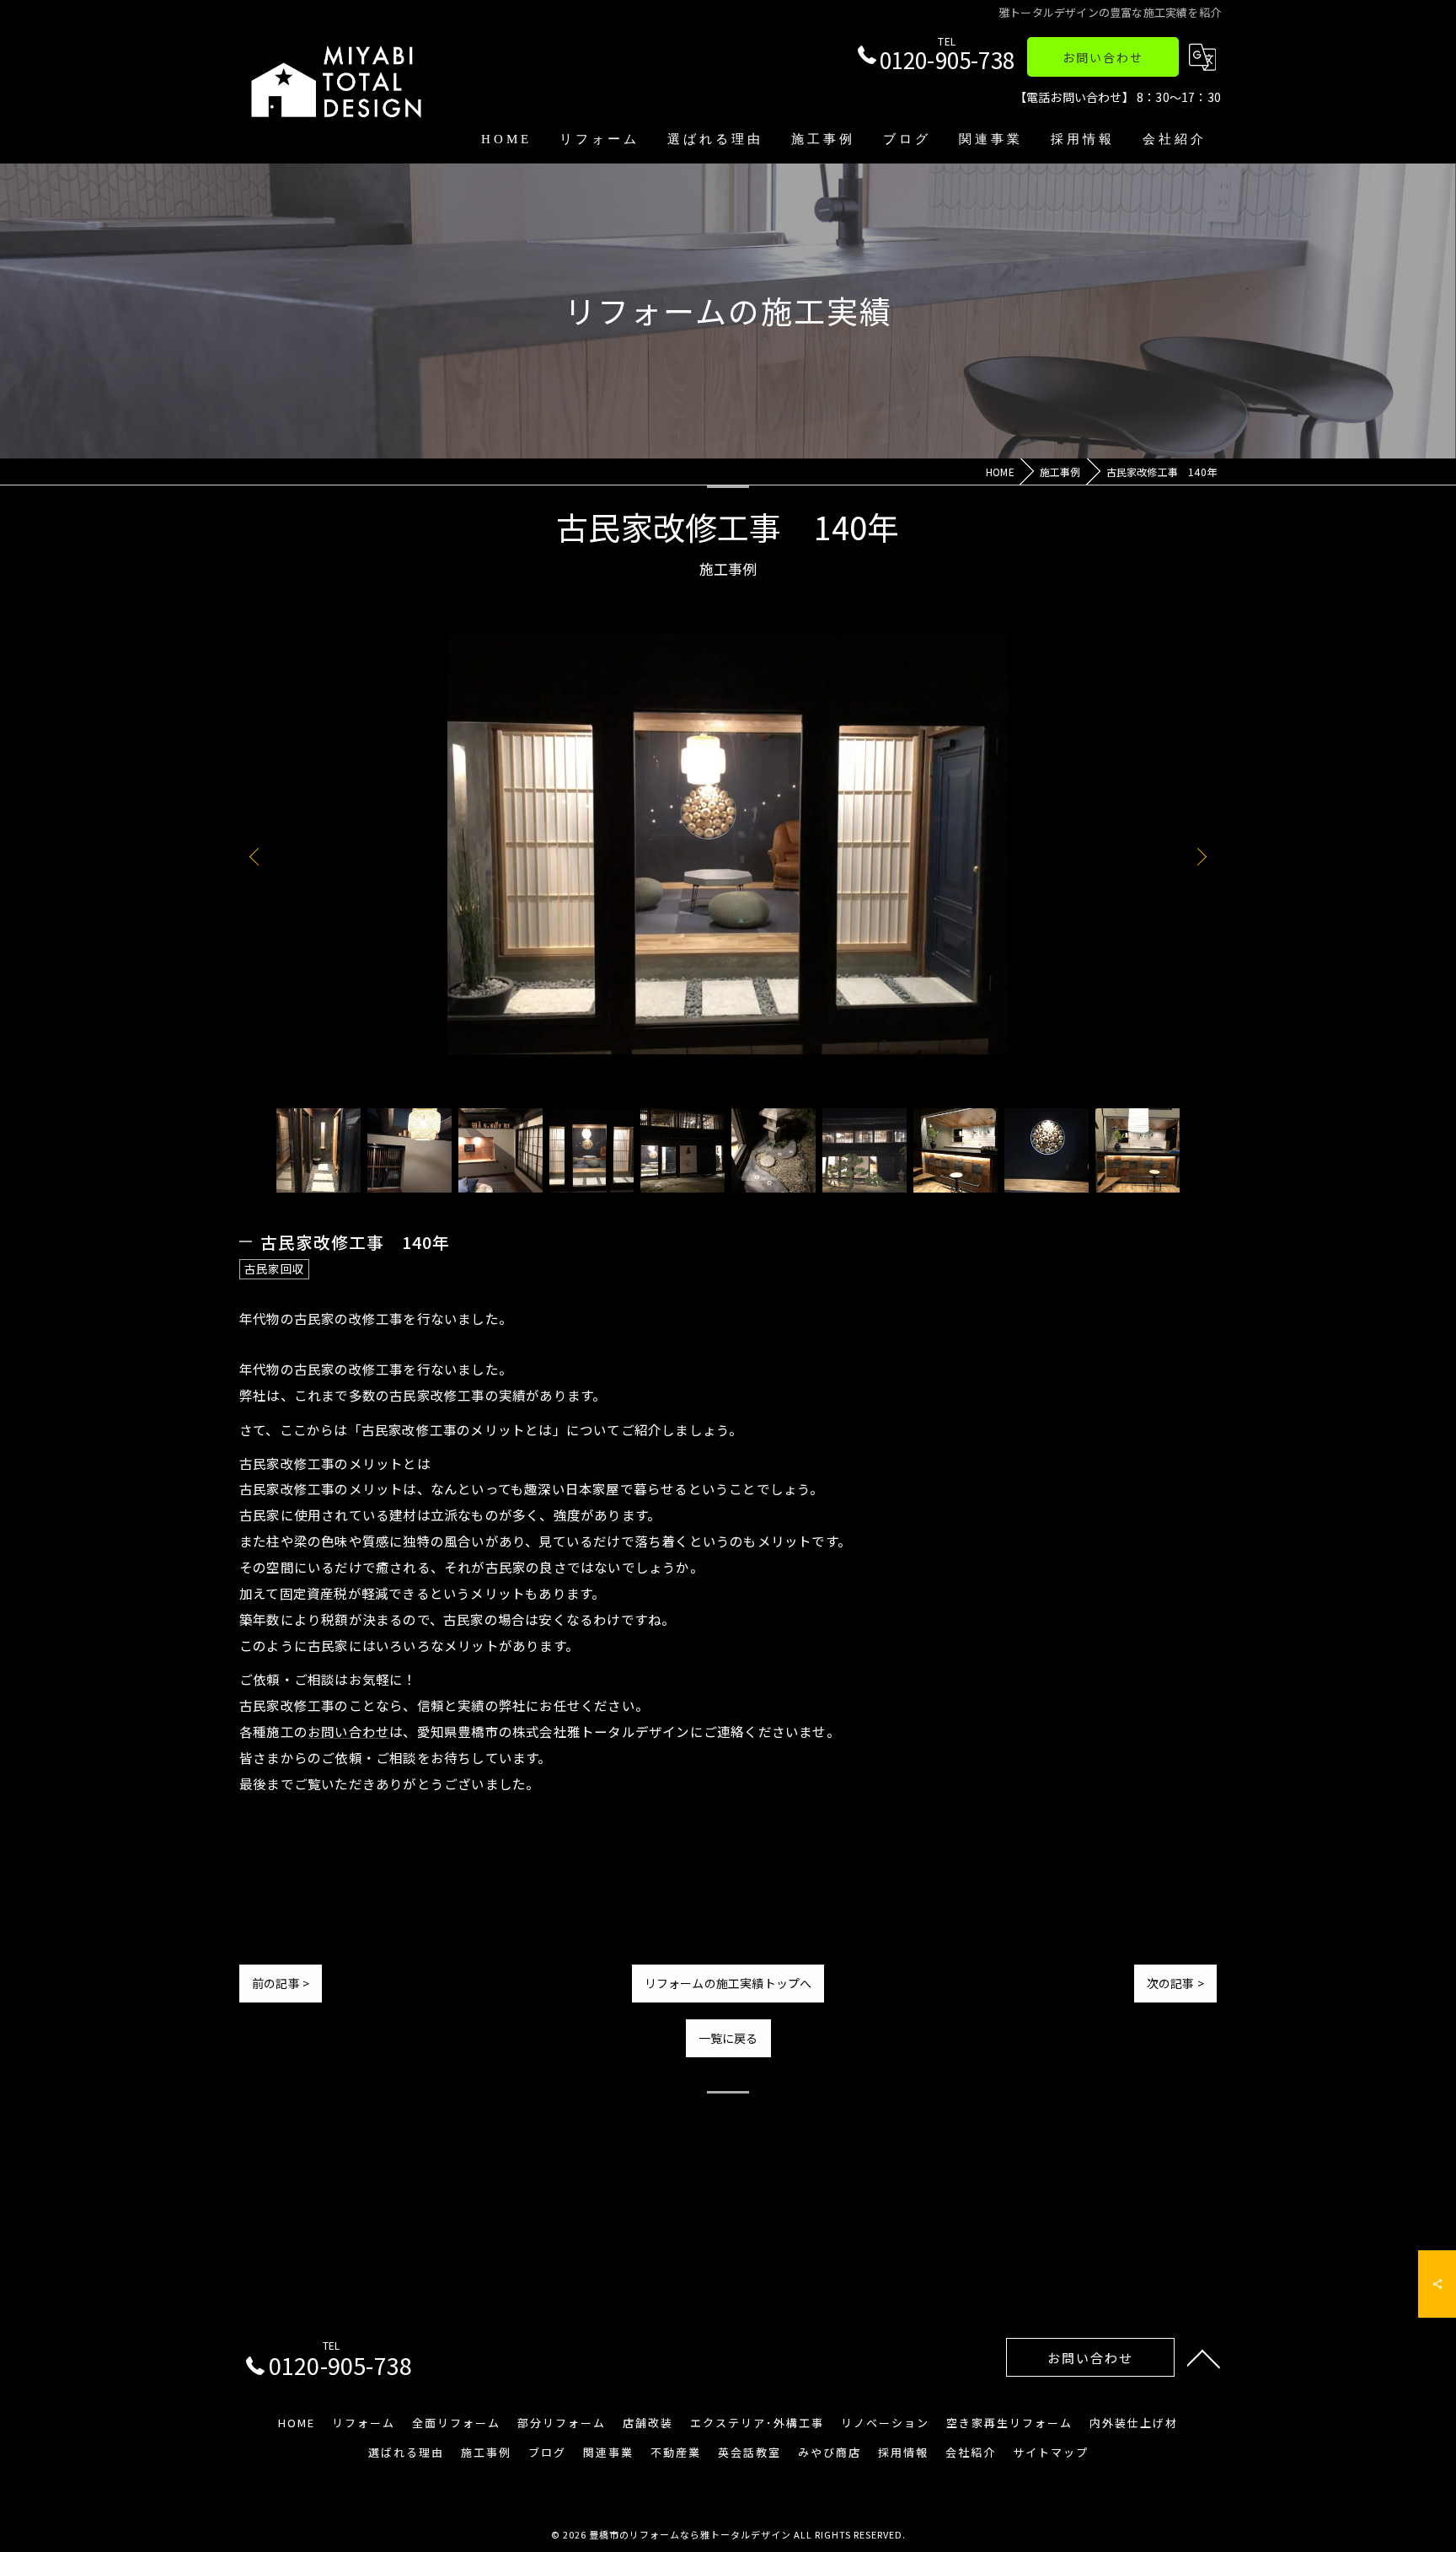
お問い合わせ (1103, 57)
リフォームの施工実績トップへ (728, 1983)
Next (1198, 856)
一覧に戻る (728, 2038)
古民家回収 (274, 1268)
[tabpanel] (728, 856)
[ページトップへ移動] (1204, 2357)
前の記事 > (281, 1983)
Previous (258, 856)
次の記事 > (1175, 1983)
